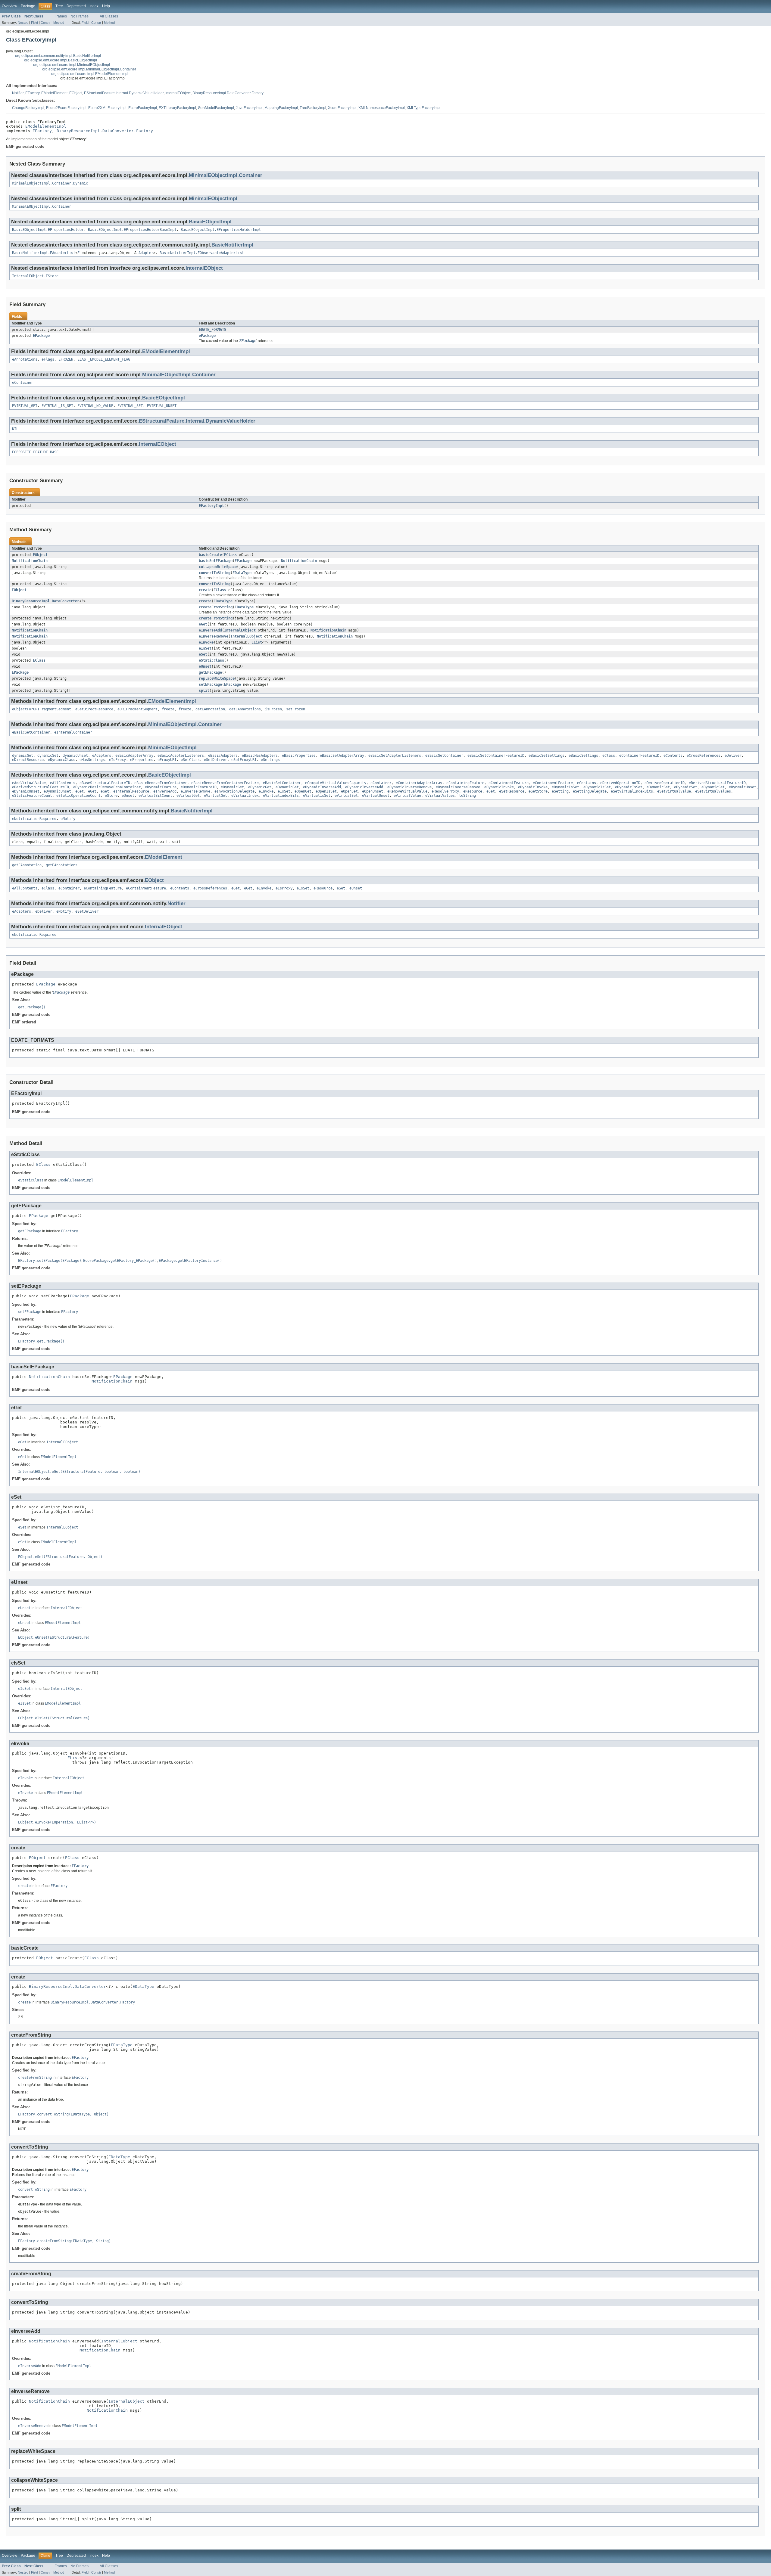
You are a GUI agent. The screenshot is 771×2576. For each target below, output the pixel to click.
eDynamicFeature (161, 787)
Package (28, 6)
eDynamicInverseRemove (409, 787)
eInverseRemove (214, 636)
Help (106, 6)
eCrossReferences (704, 756)
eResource (473, 791)
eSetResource (512, 791)
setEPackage (210, 684)
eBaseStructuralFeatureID (105, 783)
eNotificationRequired (34, 819)
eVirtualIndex (245, 796)
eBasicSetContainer (31, 732)
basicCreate (210, 555)
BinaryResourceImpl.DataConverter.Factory (228, 93)
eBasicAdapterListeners (181, 756)
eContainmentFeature (509, 783)
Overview (9, 6)
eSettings (270, 760)
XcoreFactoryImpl (342, 108)
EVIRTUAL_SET (130, 406)
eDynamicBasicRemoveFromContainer (107, 787)
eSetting (560, 791)
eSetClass (190, 760)
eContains (587, 783)
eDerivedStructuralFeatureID (717, 783)
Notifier (18, 93)
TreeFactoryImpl (313, 108)
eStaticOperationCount (78, 796)
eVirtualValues (440, 796)
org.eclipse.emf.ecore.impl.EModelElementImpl (90, 74)
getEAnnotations (245, 709)
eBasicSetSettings (546, 756)
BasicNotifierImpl (232, 245)
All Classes (109, 16)
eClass (609, 756)
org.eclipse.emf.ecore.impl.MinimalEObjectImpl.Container (89, 69)
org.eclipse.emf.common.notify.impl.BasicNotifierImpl (58, 56)
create (205, 590)
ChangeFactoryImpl (28, 108)
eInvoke (206, 642)
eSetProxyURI (244, 760)
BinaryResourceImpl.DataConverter (45, 601)
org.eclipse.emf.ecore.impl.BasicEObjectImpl (61, 60)
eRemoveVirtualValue (407, 791)
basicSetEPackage (216, 561)
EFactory (32, 93)
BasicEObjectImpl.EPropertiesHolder (48, 230)
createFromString (216, 607)
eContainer (23, 383)
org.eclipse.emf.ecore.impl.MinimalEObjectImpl (72, 65)
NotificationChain (30, 561)
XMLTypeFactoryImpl (424, 108)
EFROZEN (66, 359)
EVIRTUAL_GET (25, 406)
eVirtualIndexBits (281, 796)
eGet (203, 624)
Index (94, 6)
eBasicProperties (299, 756)
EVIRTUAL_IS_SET (57, 406)
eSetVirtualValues (713, 791)
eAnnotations (25, 359)
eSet (203, 654)
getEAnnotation (210, 709)
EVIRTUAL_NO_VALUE (95, 406)
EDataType (242, 573)
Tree (59, 6)
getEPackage (210, 672)
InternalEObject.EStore (35, 276)
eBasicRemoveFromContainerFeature (225, 783)
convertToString (215, 573)
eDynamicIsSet (565, 787)
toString (467, 796)
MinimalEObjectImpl (213, 199)
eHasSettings (92, 760)
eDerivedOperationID (620, 783)
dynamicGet (23, 756)
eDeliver (733, 756)
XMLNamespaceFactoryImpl (382, 108)
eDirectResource (28, 760)
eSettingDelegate (590, 791)
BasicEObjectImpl (210, 222)
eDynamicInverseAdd (322, 787)
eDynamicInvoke (499, 787)
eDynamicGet (232, 787)
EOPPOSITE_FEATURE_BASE (35, 452)
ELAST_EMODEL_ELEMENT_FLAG (104, 359)
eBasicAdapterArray (134, 756)
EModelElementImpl (46, 126)
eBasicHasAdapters (260, 756)
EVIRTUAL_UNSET (162, 406)
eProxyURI (167, 760)
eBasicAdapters (223, 756)
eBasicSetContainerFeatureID (496, 756)
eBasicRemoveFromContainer (161, 783)
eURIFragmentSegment (137, 709)
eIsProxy (117, 760)
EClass (230, 555)
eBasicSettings (583, 756)
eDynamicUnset (743, 787)
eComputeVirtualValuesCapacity (336, 783)
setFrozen (296, 709)
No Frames (80, 16)
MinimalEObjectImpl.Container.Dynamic (50, 183)
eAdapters (102, 756)
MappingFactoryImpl (281, 108)
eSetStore (538, 791)
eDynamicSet (658, 787)
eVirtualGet (188, 796)
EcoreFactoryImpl (143, 108)
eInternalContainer (73, 732)
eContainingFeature (465, 783)
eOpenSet (349, 791)
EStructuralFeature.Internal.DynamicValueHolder (124, 93)
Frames (61, 16)
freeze (168, 709)
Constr (46, 23)
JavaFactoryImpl (249, 108)
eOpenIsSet (326, 791)
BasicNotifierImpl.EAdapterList (44, 253)
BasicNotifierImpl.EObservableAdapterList (202, 253)
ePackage (207, 336)
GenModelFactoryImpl (216, 108)
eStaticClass (211, 660)
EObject (76, 93)
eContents (673, 756)
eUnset (205, 666)
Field (34, 23)
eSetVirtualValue (674, 791)
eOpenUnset (373, 791)
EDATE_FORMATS (212, 330)
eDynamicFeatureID (199, 787)
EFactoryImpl (211, 506)
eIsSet (205, 648)
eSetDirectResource (94, 709)
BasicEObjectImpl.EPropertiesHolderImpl (221, 230)
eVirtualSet (346, 796)
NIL (15, 429)
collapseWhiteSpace (218, 567)
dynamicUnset (75, 756)
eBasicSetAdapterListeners (395, 756)
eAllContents (63, 783)
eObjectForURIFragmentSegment (42, 709)
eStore (111, 796)
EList (257, 642)
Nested (23, 23)
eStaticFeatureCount (32, 796)
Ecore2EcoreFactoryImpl (66, 108)
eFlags (48, 359)
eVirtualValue (407, 796)
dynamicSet (48, 756)
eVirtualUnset (376, 796)
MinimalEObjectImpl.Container (226, 175)
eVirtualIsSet (317, 796)
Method (59, 23)
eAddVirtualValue (29, 783)
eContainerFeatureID (639, 756)
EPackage (41, 336)
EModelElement (54, 93)
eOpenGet (303, 791)
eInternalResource (131, 791)
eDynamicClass (62, 760)
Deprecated (76, 6)
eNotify (68, 819)
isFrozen (273, 709)
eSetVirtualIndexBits (632, 791)
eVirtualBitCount (155, 796)
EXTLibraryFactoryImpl (177, 108)
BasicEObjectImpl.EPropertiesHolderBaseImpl (132, 230)
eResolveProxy (445, 791)
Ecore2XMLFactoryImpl (107, 108)
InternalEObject (178, 93)
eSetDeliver (215, 760)
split (204, 691)
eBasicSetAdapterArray (342, 756)
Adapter (146, 253)
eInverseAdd (210, 630)
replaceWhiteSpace (217, 678)
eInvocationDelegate (234, 791)
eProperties (142, 760)
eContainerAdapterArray (419, 783)
